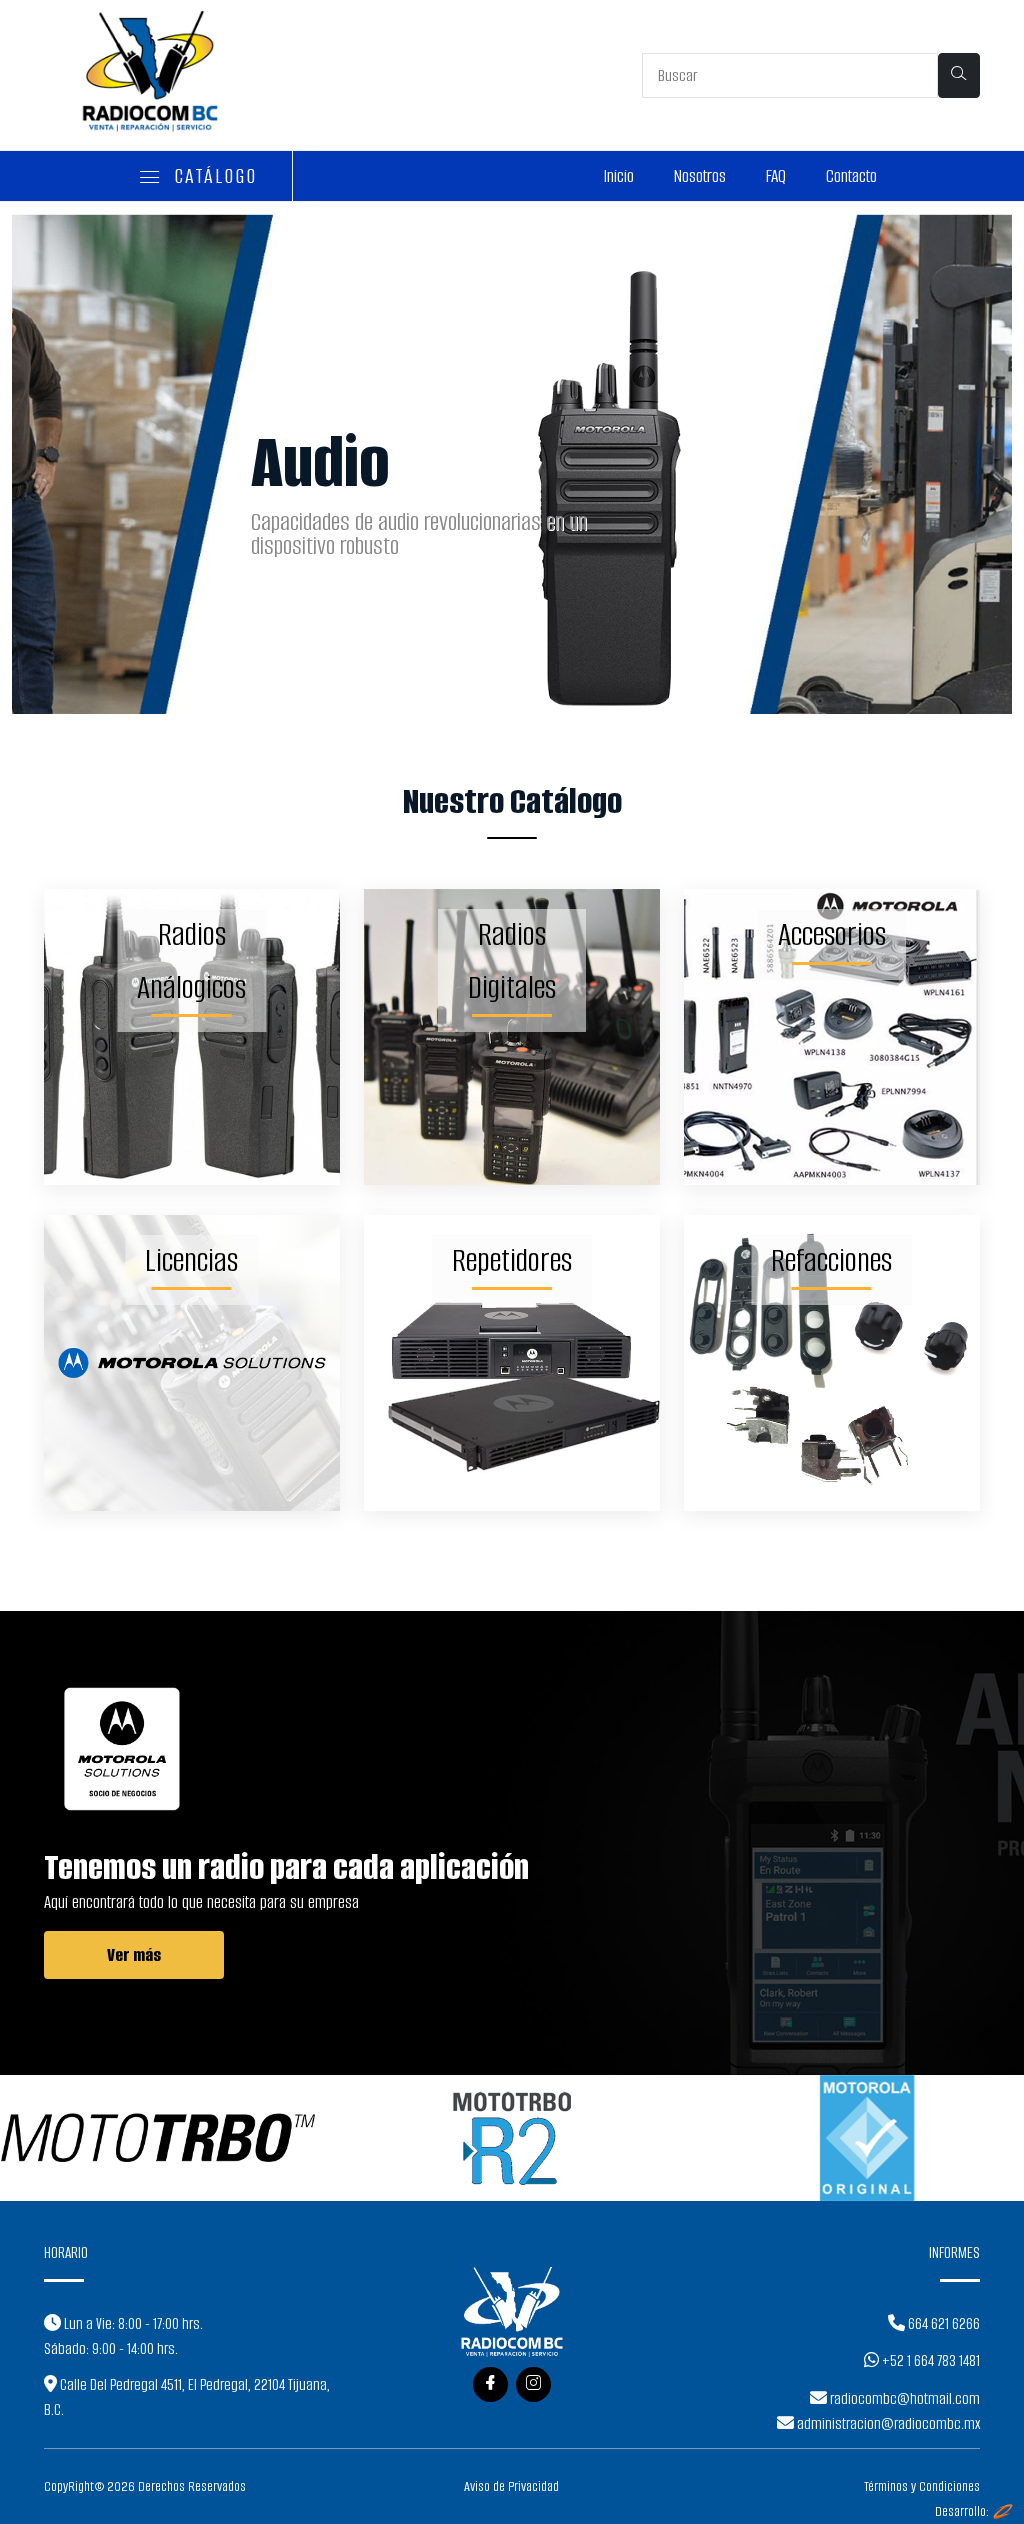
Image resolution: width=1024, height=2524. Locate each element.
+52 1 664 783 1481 (929, 2361)
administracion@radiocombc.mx (887, 2424)
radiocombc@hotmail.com (903, 2399)
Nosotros (700, 176)
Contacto (851, 176)
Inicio (619, 176)
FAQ (776, 176)
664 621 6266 (942, 2324)
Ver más (134, 1955)
